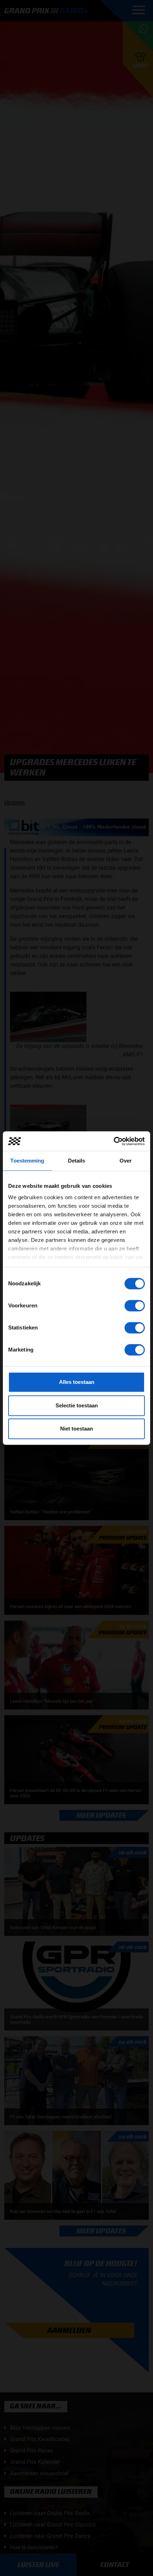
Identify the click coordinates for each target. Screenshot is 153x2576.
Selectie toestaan (77, 1405)
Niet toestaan (76, 1429)
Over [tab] (126, 1161)
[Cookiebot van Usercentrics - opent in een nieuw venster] (114, 1141)
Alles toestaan (77, 1382)
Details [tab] (77, 1161)
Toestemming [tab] (27, 1161)
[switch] (135, 1306)
